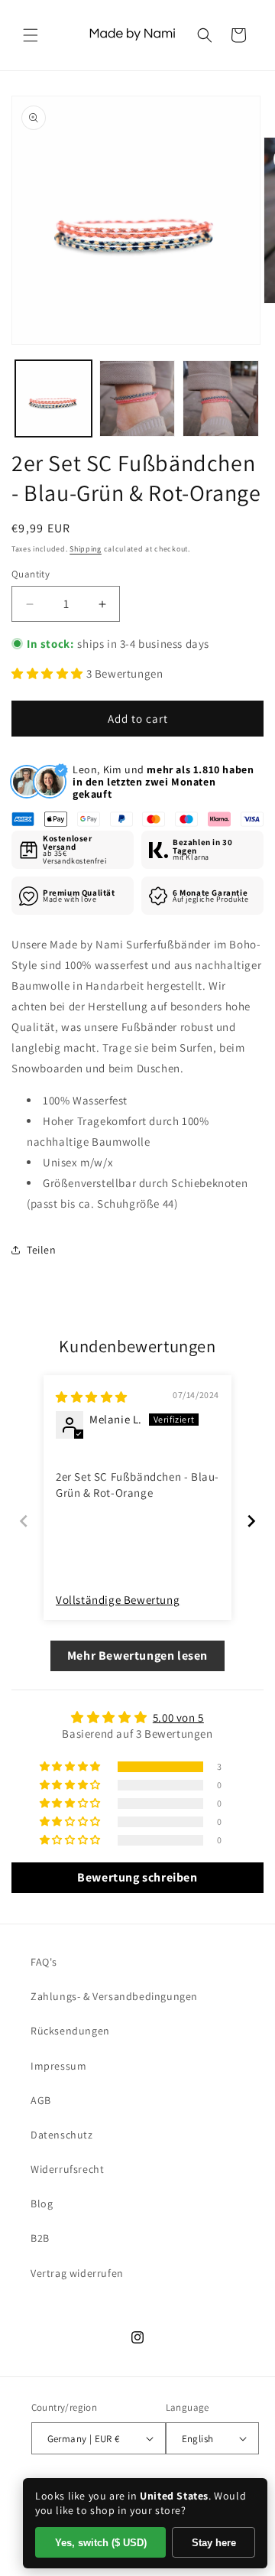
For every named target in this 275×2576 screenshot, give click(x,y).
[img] (92, 1397)
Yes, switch (101, 2543)
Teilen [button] (42, 1250)
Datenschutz (62, 2135)
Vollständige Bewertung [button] (118, 1600)
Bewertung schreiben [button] (137, 1877)
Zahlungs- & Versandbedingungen (114, 1996)
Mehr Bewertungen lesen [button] (137, 1656)
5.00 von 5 (178, 1717)
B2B (40, 2238)
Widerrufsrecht (67, 2169)
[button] (31, 35)
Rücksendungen (70, 2031)
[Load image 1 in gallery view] (53, 398)
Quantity (31, 574)
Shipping (86, 549)
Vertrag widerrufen (77, 2273)
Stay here (214, 2543)
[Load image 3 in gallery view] (221, 398)
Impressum (58, 2066)
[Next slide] (251, 1521)
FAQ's (44, 1962)
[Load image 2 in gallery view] (137, 398)
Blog (42, 2204)
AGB (41, 2100)
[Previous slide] (24, 1521)
